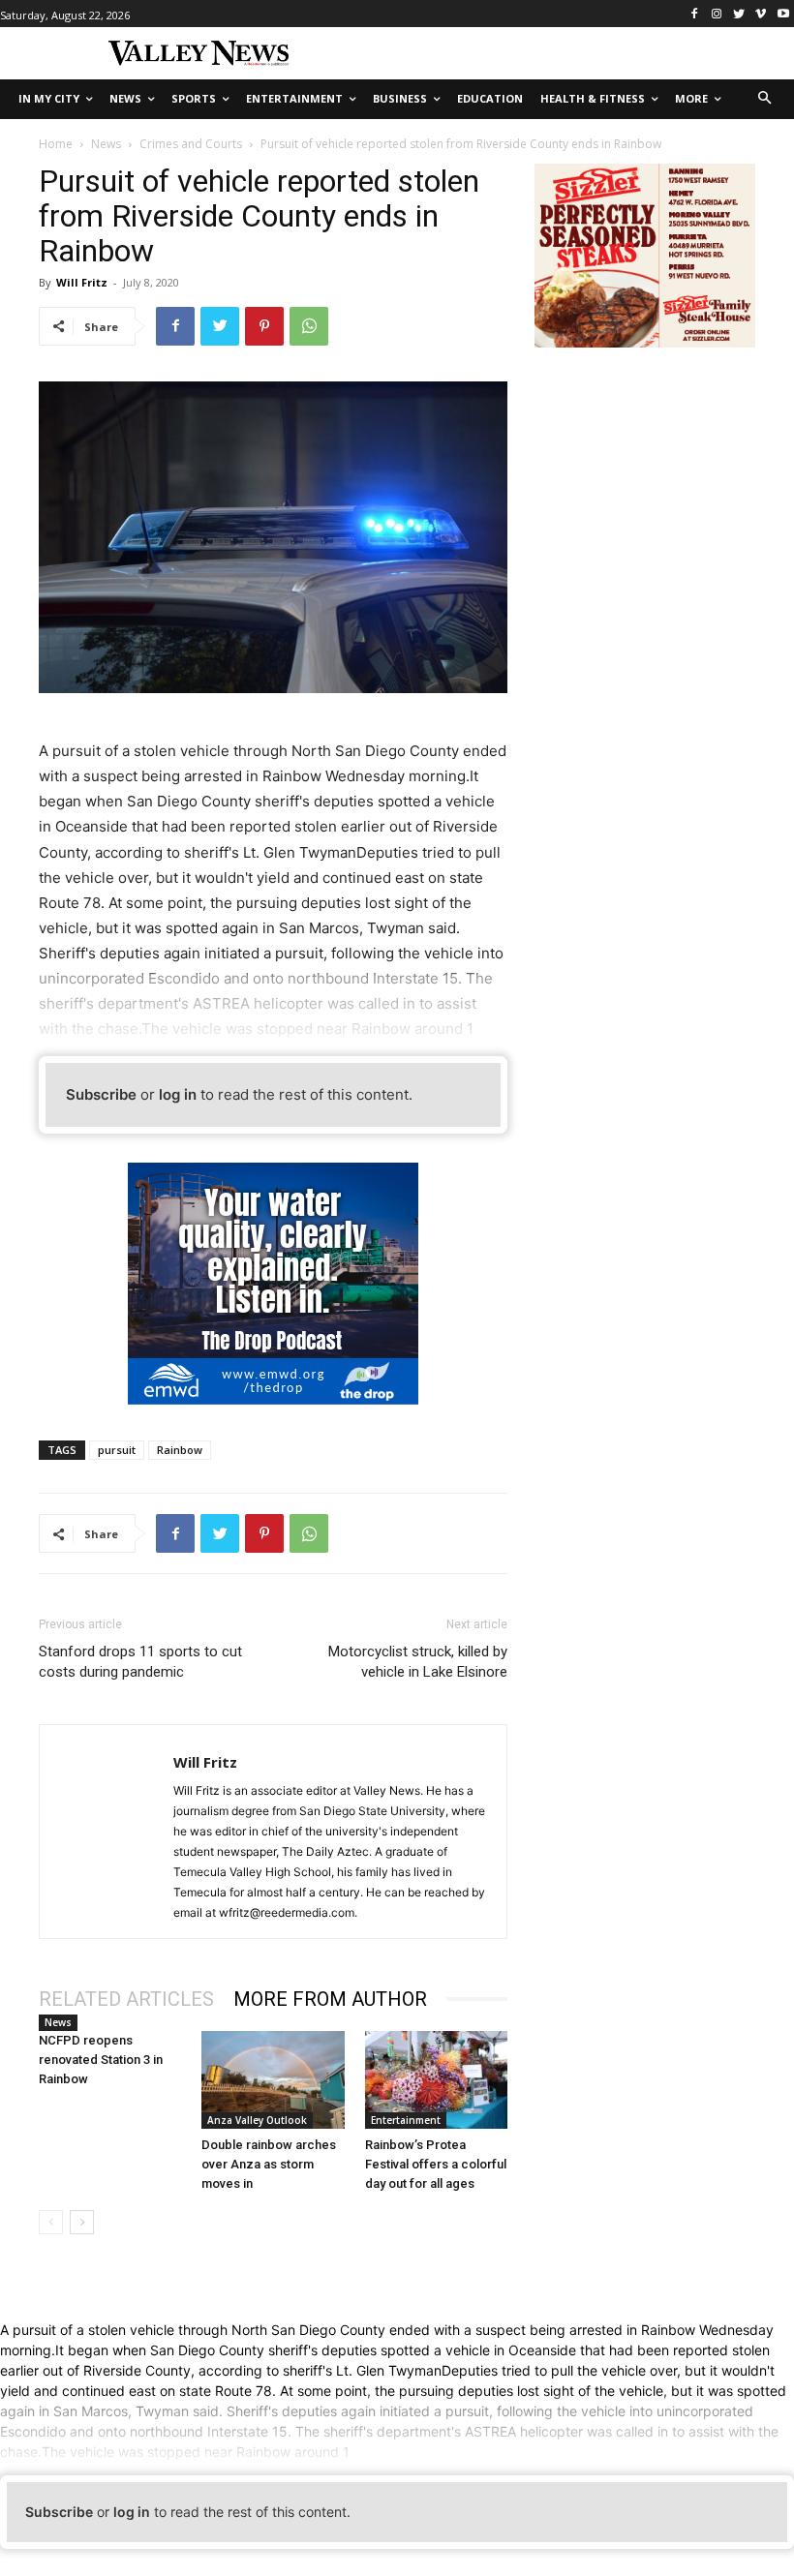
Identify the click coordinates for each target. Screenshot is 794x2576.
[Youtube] (783, 14)
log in (178, 1094)
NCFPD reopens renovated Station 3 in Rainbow (101, 2060)
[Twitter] (739, 14)
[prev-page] (51, 2222)
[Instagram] (717, 14)
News (106, 144)
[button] (765, 99)
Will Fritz (82, 282)
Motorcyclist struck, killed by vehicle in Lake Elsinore (418, 1662)
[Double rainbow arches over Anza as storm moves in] (273, 2080)
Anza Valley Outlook (257, 2120)
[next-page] (82, 2222)
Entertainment (406, 2120)
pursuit (117, 1450)
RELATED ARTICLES (126, 1999)
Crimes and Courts (191, 144)
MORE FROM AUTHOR (330, 1999)
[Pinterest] (264, 326)
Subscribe (101, 1094)
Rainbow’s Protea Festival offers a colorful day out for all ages (436, 2164)
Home (56, 144)
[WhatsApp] (309, 326)
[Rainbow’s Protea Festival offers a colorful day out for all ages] (436, 2080)
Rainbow (180, 1450)
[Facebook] (695, 14)
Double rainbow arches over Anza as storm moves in (269, 2164)
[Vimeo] (761, 14)
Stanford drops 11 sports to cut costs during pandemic (140, 1662)
